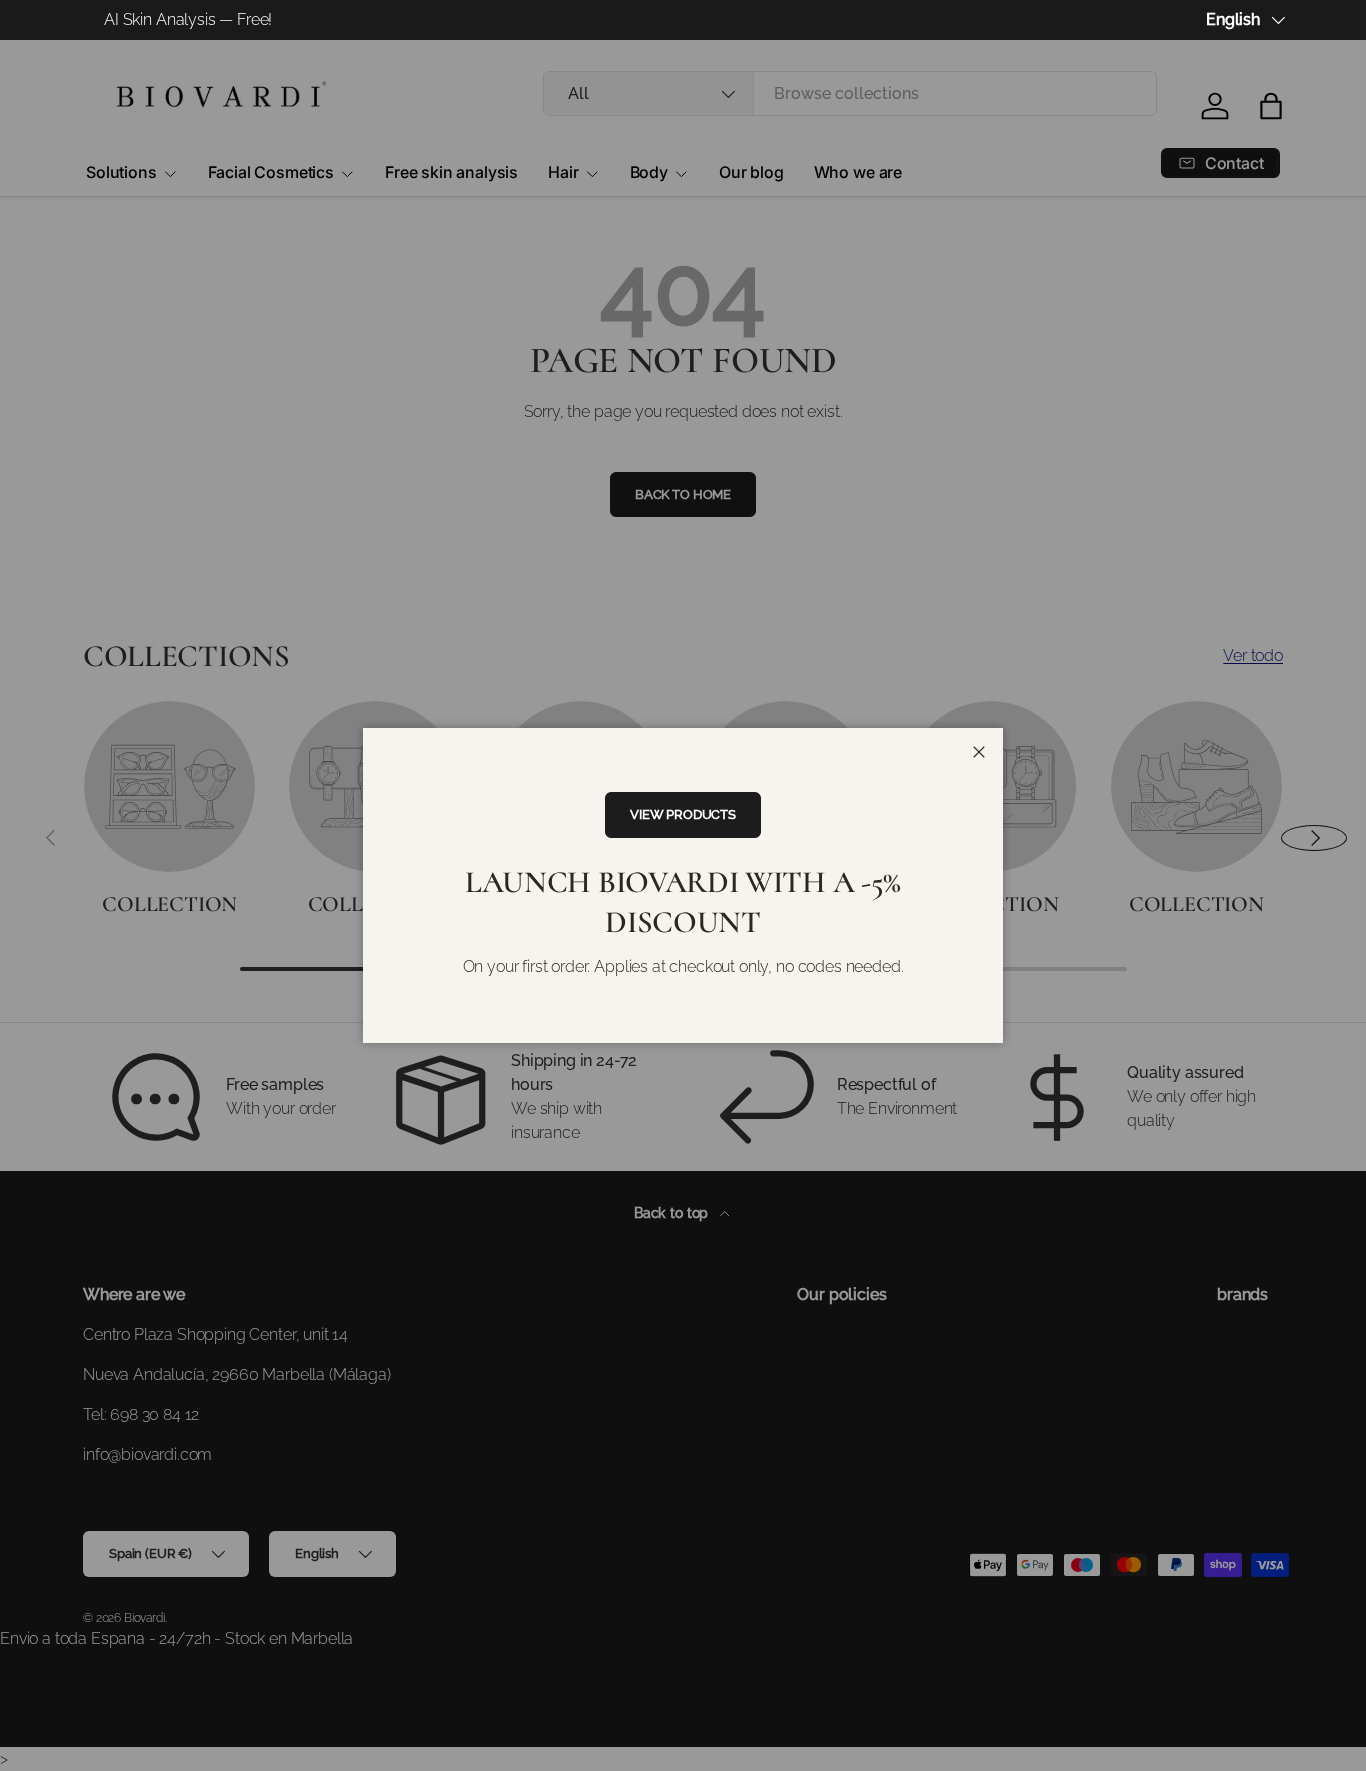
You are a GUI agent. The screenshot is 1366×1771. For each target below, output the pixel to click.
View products (683, 814)
